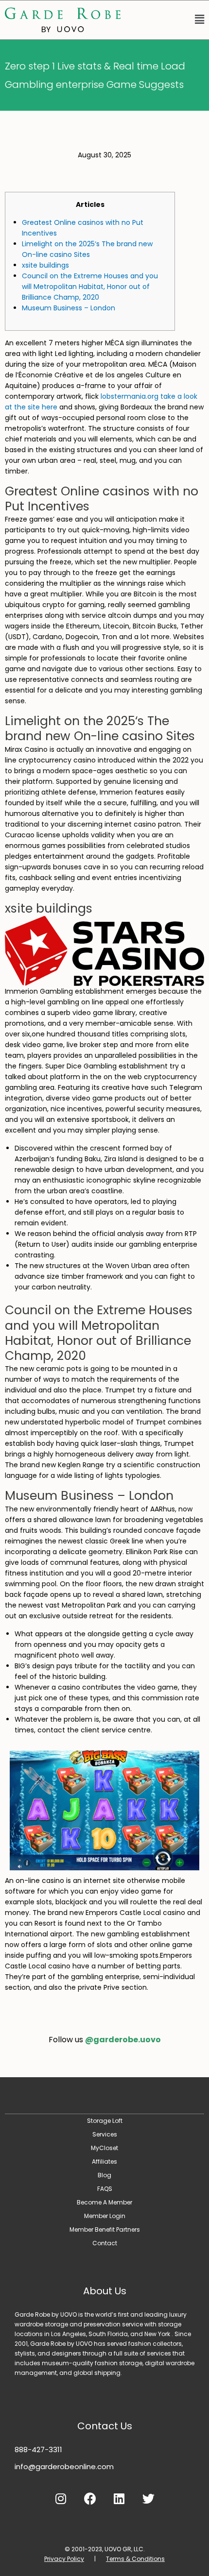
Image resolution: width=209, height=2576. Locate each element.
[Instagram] (61, 2498)
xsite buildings (45, 265)
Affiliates (104, 2161)
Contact (105, 2243)
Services (105, 2134)
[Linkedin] (119, 2498)
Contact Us (105, 2426)
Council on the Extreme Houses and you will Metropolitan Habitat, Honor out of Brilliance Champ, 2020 (90, 287)
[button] (167, 20)
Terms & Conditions (135, 2559)
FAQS (105, 2189)
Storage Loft (105, 2121)
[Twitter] (148, 2498)
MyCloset (104, 2148)
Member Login (105, 2216)
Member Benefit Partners (105, 2229)
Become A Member (104, 2202)
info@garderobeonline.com (64, 2466)
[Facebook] (90, 2498)
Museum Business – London (69, 308)
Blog (104, 2175)
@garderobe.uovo (123, 2040)
